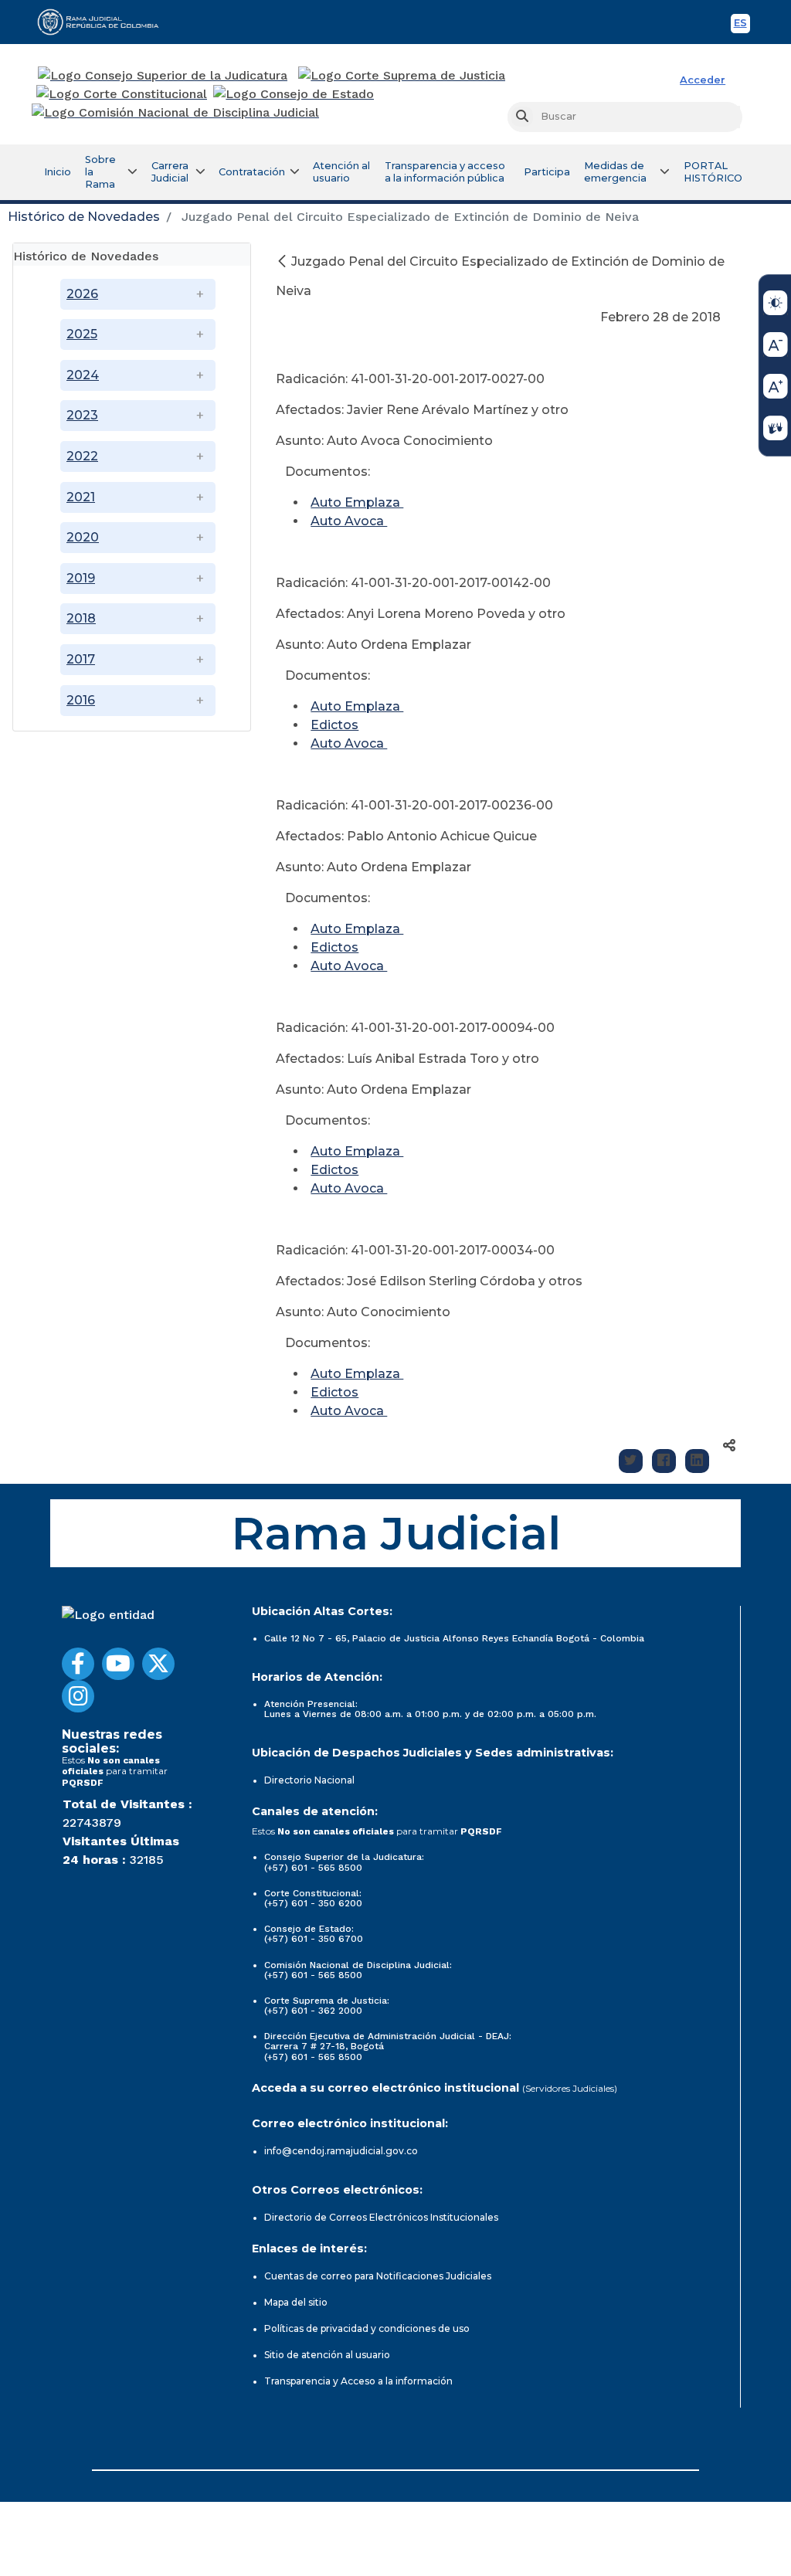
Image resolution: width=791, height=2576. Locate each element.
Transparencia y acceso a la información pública (445, 172)
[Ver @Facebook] (78, 1664)
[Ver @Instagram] (78, 1696)
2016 (81, 700)
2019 (81, 578)
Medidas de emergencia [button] (615, 172)
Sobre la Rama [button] (100, 172)
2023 (82, 415)
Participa (547, 172)
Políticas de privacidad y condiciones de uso (367, 2328)
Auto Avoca (349, 521)
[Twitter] (631, 1461)
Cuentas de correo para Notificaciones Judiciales (378, 2276)
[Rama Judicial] (105, 22)
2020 (83, 537)
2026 (82, 294)
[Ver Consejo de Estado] (294, 94)
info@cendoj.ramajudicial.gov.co (341, 2151)
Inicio (58, 172)
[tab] (132, 255)
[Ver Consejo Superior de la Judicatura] (163, 76)
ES (742, 25)
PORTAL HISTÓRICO (713, 172)
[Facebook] (664, 1461)
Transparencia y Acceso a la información (358, 2381)
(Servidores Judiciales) (570, 2088)
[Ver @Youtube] (118, 1664)
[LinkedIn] (697, 1461)
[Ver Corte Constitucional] (122, 94)
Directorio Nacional (309, 1780)
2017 (81, 659)
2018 (81, 618)
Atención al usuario (341, 172)
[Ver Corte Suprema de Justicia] (402, 76)
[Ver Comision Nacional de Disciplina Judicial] (175, 113)
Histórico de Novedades (84, 217)
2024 (83, 375)
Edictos (334, 725)
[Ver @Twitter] (158, 1664)
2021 (81, 497)
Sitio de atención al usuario (327, 2355)
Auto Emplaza (357, 502)
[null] (283, 261)
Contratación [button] (252, 172)
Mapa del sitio (296, 2302)
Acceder (703, 80)
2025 (82, 334)
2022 (82, 456)
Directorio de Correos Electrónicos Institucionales (381, 2217)
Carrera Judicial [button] (170, 172)
